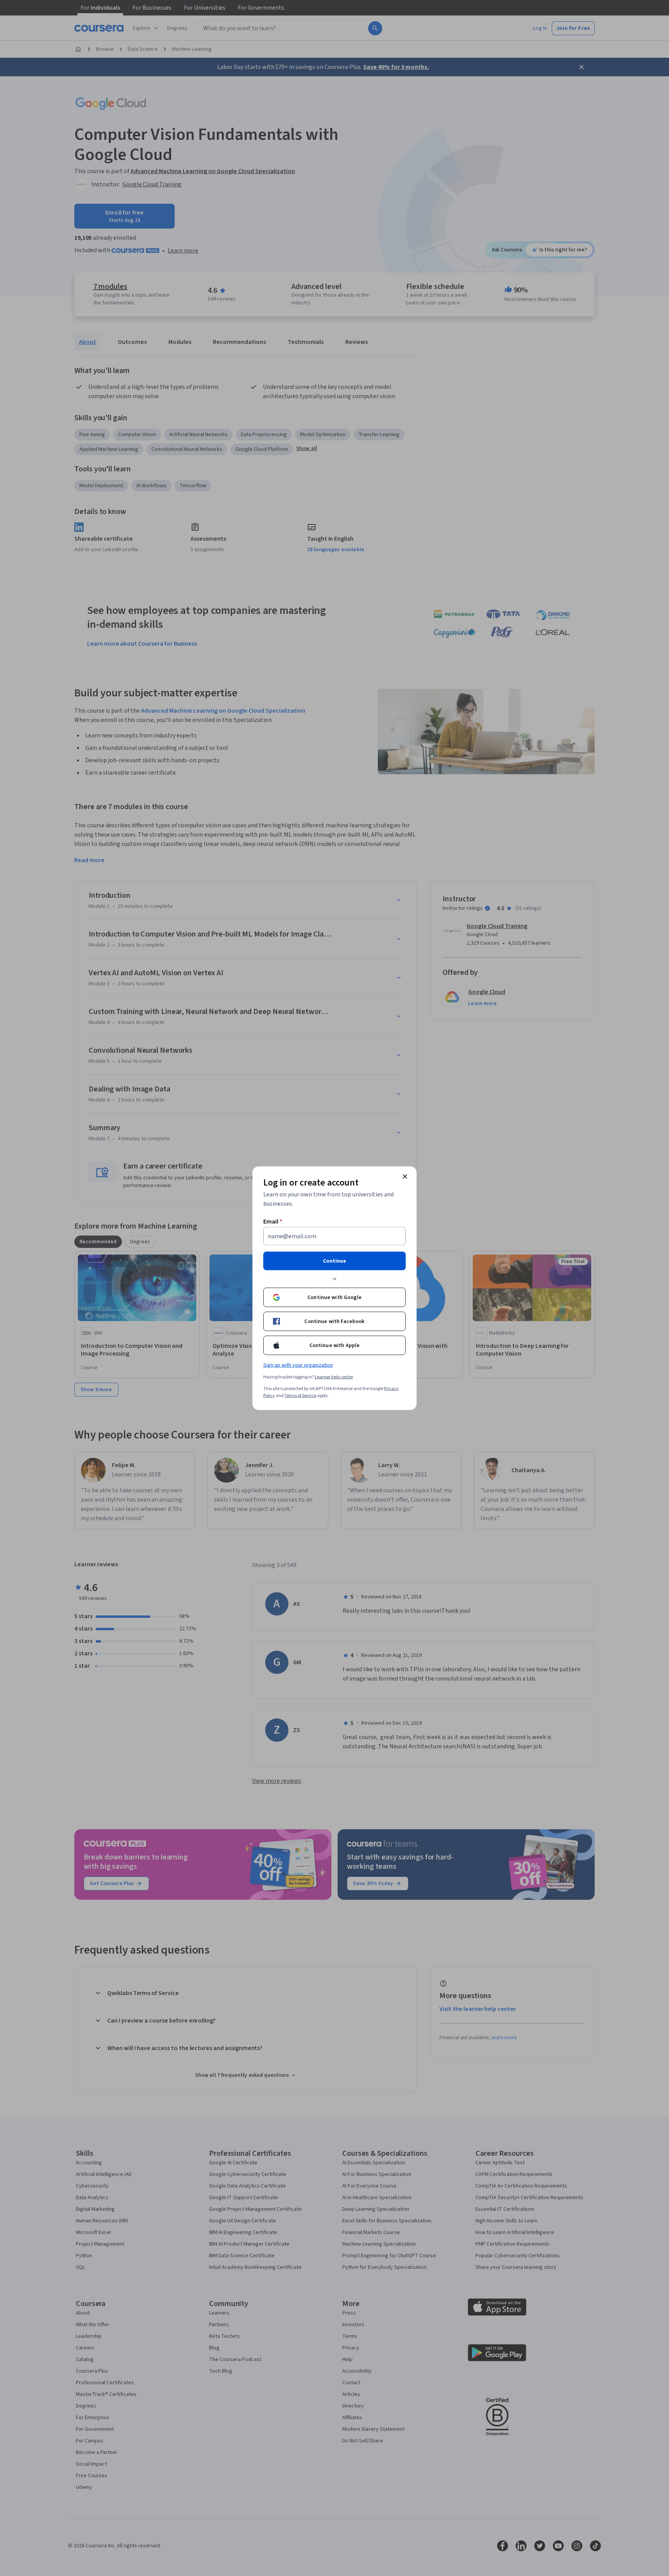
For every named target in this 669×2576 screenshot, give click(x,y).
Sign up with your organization (298, 1365)
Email (273, 1221)
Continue (334, 1261)
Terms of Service (300, 1395)
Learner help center (334, 1377)
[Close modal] (405, 1176)
